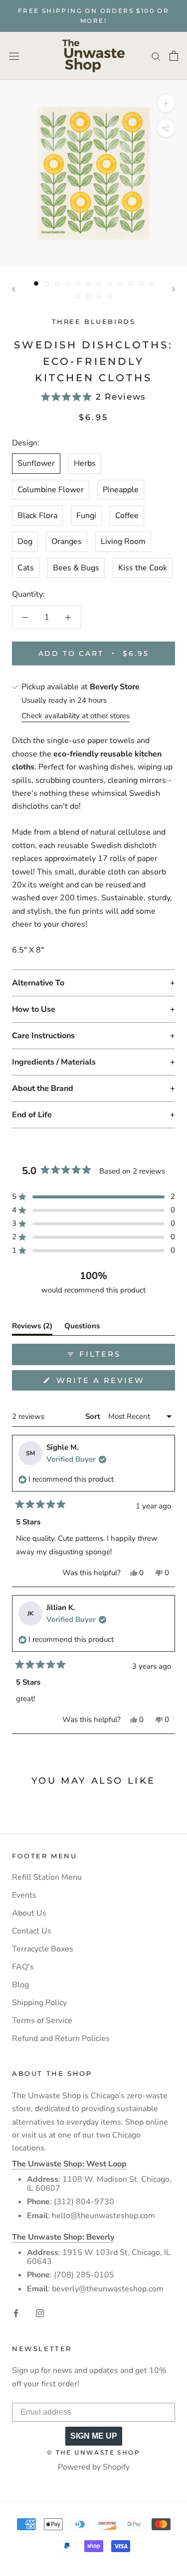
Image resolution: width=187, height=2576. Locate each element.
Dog (25, 541)
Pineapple (121, 490)
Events (24, 1895)
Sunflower (36, 463)
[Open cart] (174, 56)
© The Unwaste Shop (93, 2452)
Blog (20, 1985)
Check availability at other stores (76, 716)
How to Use (34, 1009)
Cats (26, 568)
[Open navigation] (14, 56)
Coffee (127, 516)
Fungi (86, 516)
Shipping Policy (39, 2003)
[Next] (174, 289)
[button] (93, 397)
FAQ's (23, 1967)
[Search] (156, 56)
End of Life (32, 1115)
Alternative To (38, 983)
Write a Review (114, 1383)
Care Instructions (43, 1036)
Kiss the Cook (143, 568)
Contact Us (32, 1931)
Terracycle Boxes (43, 1949)
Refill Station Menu (47, 1877)
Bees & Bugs (76, 568)
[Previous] (13, 289)
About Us (29, 1913)
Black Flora (37, 516)
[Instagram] (40, 2313)
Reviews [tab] (32, 1328)
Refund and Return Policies (61, 2039)
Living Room (123, 541)
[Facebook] (16, 2313)
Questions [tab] (82, 1328)
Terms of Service (42, 2021)
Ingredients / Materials (54, 1062)
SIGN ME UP (94, 2436)
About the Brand (43, 1088)
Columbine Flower (51, 490)
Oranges (67, 541)
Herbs (85, 463)
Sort (94, 1416)
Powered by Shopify (94, 2467)
